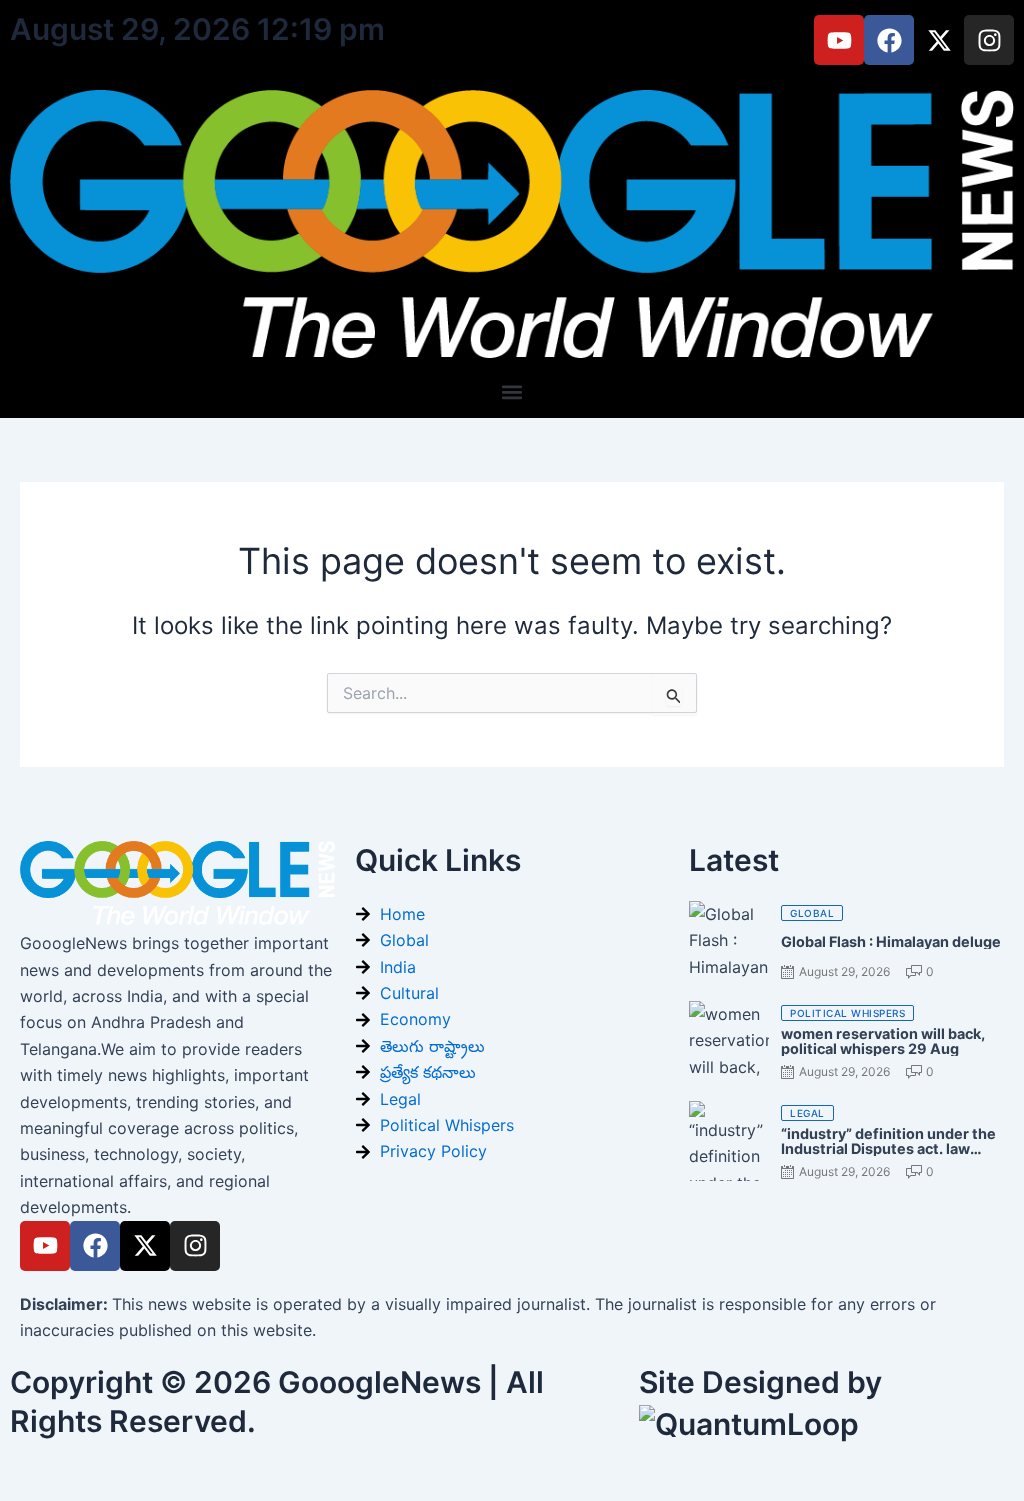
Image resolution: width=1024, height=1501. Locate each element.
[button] (512, 391)
